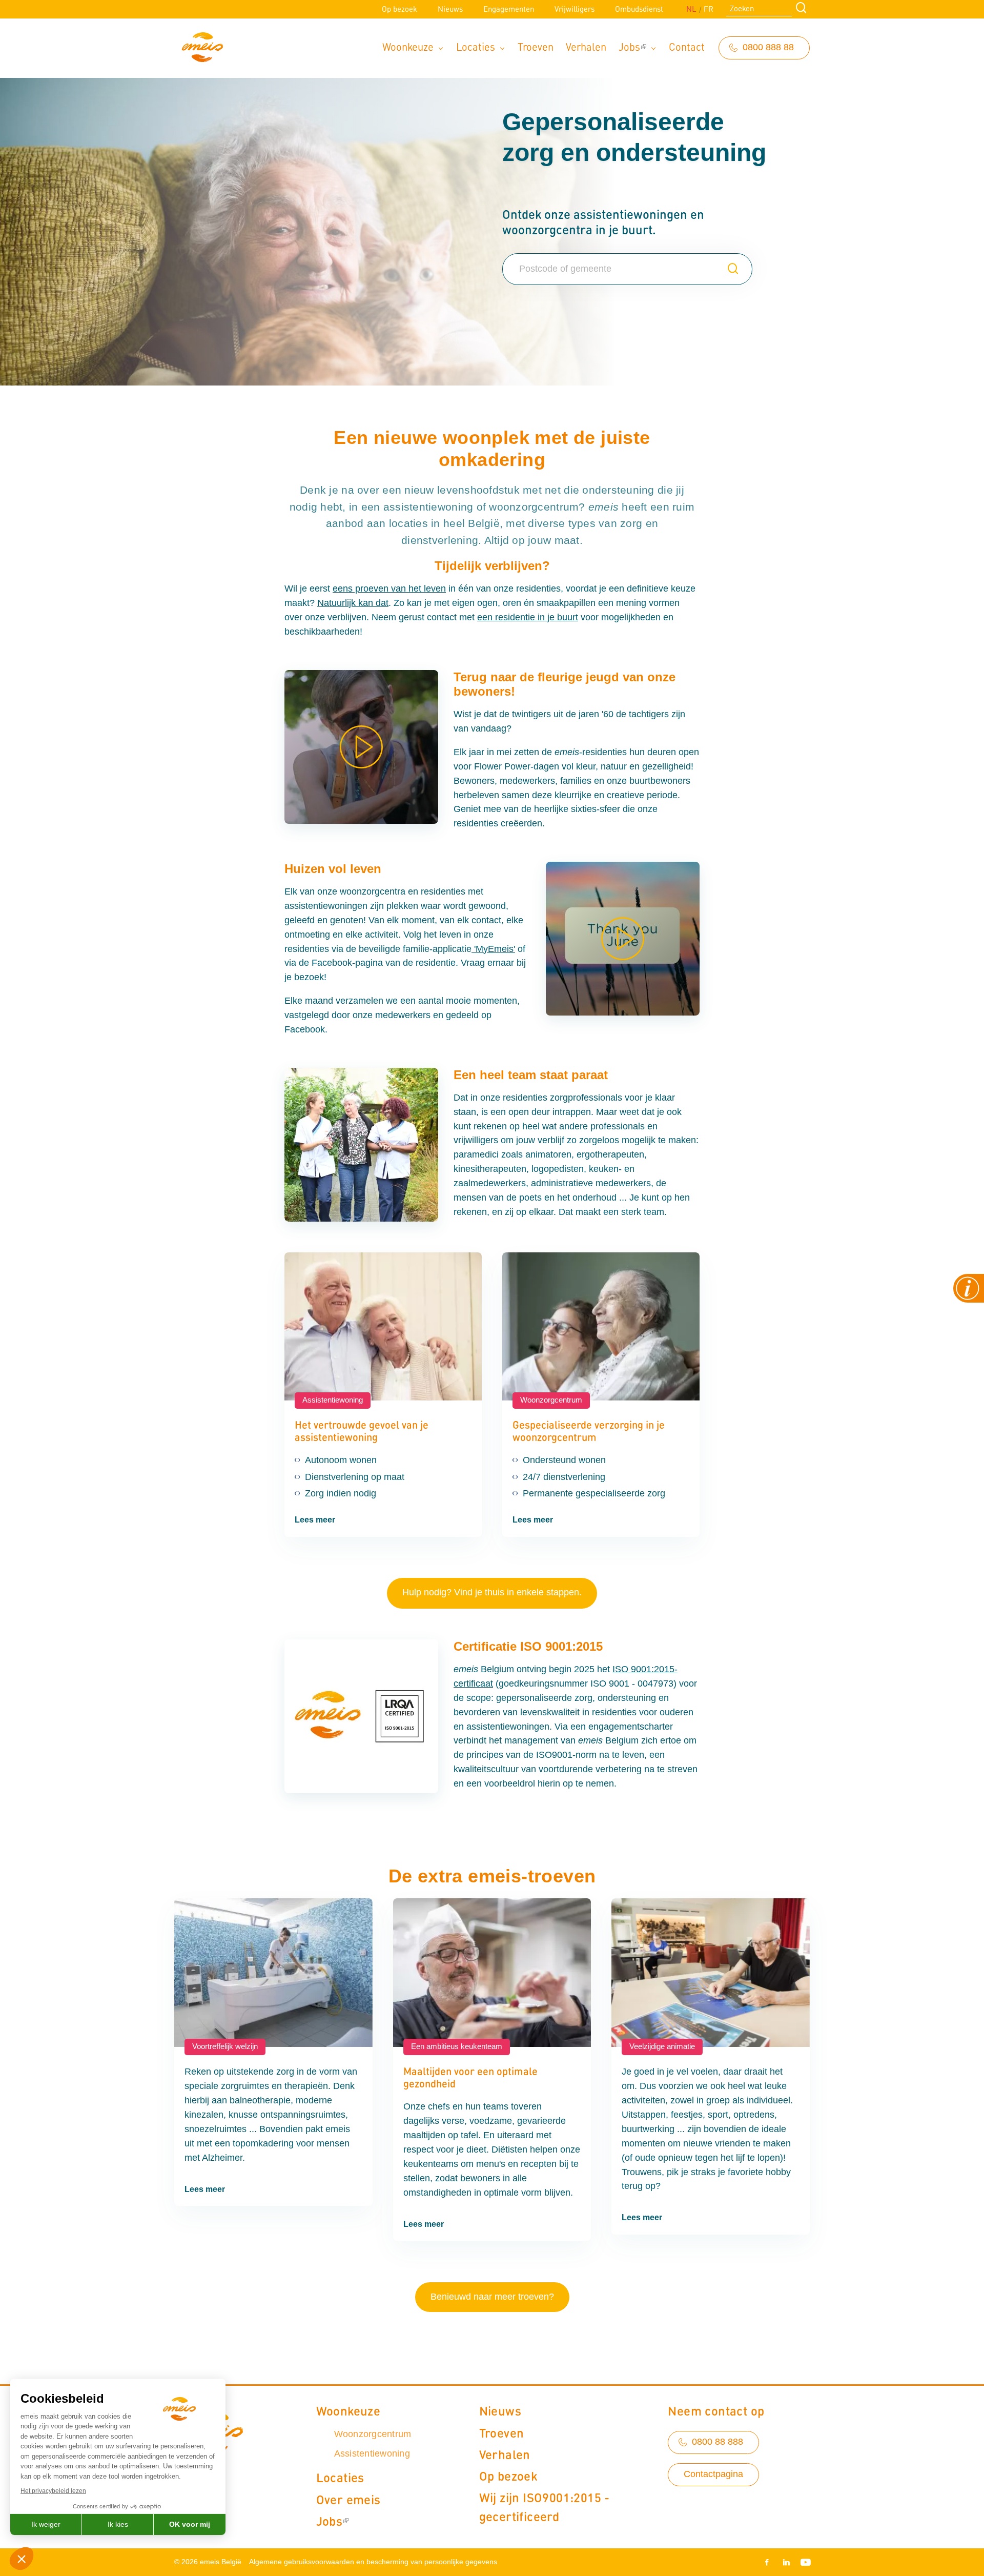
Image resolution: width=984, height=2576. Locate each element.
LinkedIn (786, 2562)
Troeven (536, 46)
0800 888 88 (768, 47)
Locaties (476, 46)
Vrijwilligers (575, 9)
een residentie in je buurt (528, 617)
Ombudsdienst (639, 9)
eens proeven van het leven (389, 589)
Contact (687, 46)
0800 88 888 (717, 2442)
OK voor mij (190, 2524)
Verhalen (586, 46)
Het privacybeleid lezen (53, 2491)
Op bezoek (399, 9)
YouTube (804, 2562)
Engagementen (509, 9)
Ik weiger (46, 2524)
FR (709, 9)
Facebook (769, 2562)
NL (691, 9)
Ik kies (118, 2524)
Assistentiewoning (372, 2453)
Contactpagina (713, 2474)
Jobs (629, 46)
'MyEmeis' (493, 949)
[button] (22, 2559)
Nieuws (450, 9)
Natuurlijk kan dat (353, 603)
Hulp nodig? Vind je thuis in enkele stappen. (492, 1592)
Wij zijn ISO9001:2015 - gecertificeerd (545, 2507)
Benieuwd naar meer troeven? (492, 2297)
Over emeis (348, 2499)
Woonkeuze (408, 46)
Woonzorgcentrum (373, 2434)
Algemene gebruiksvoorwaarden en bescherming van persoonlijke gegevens (373, 2562)
